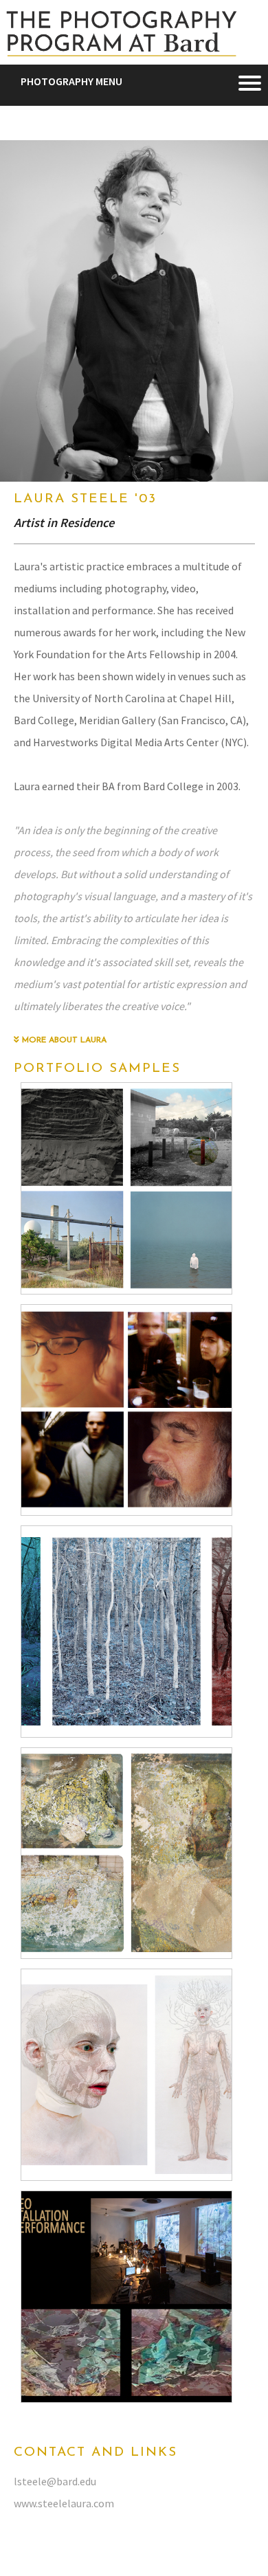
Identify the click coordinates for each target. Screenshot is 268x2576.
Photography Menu (71, 81)
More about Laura (63, 1040)
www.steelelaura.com (64, 2503)
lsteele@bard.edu (55, 2481)
